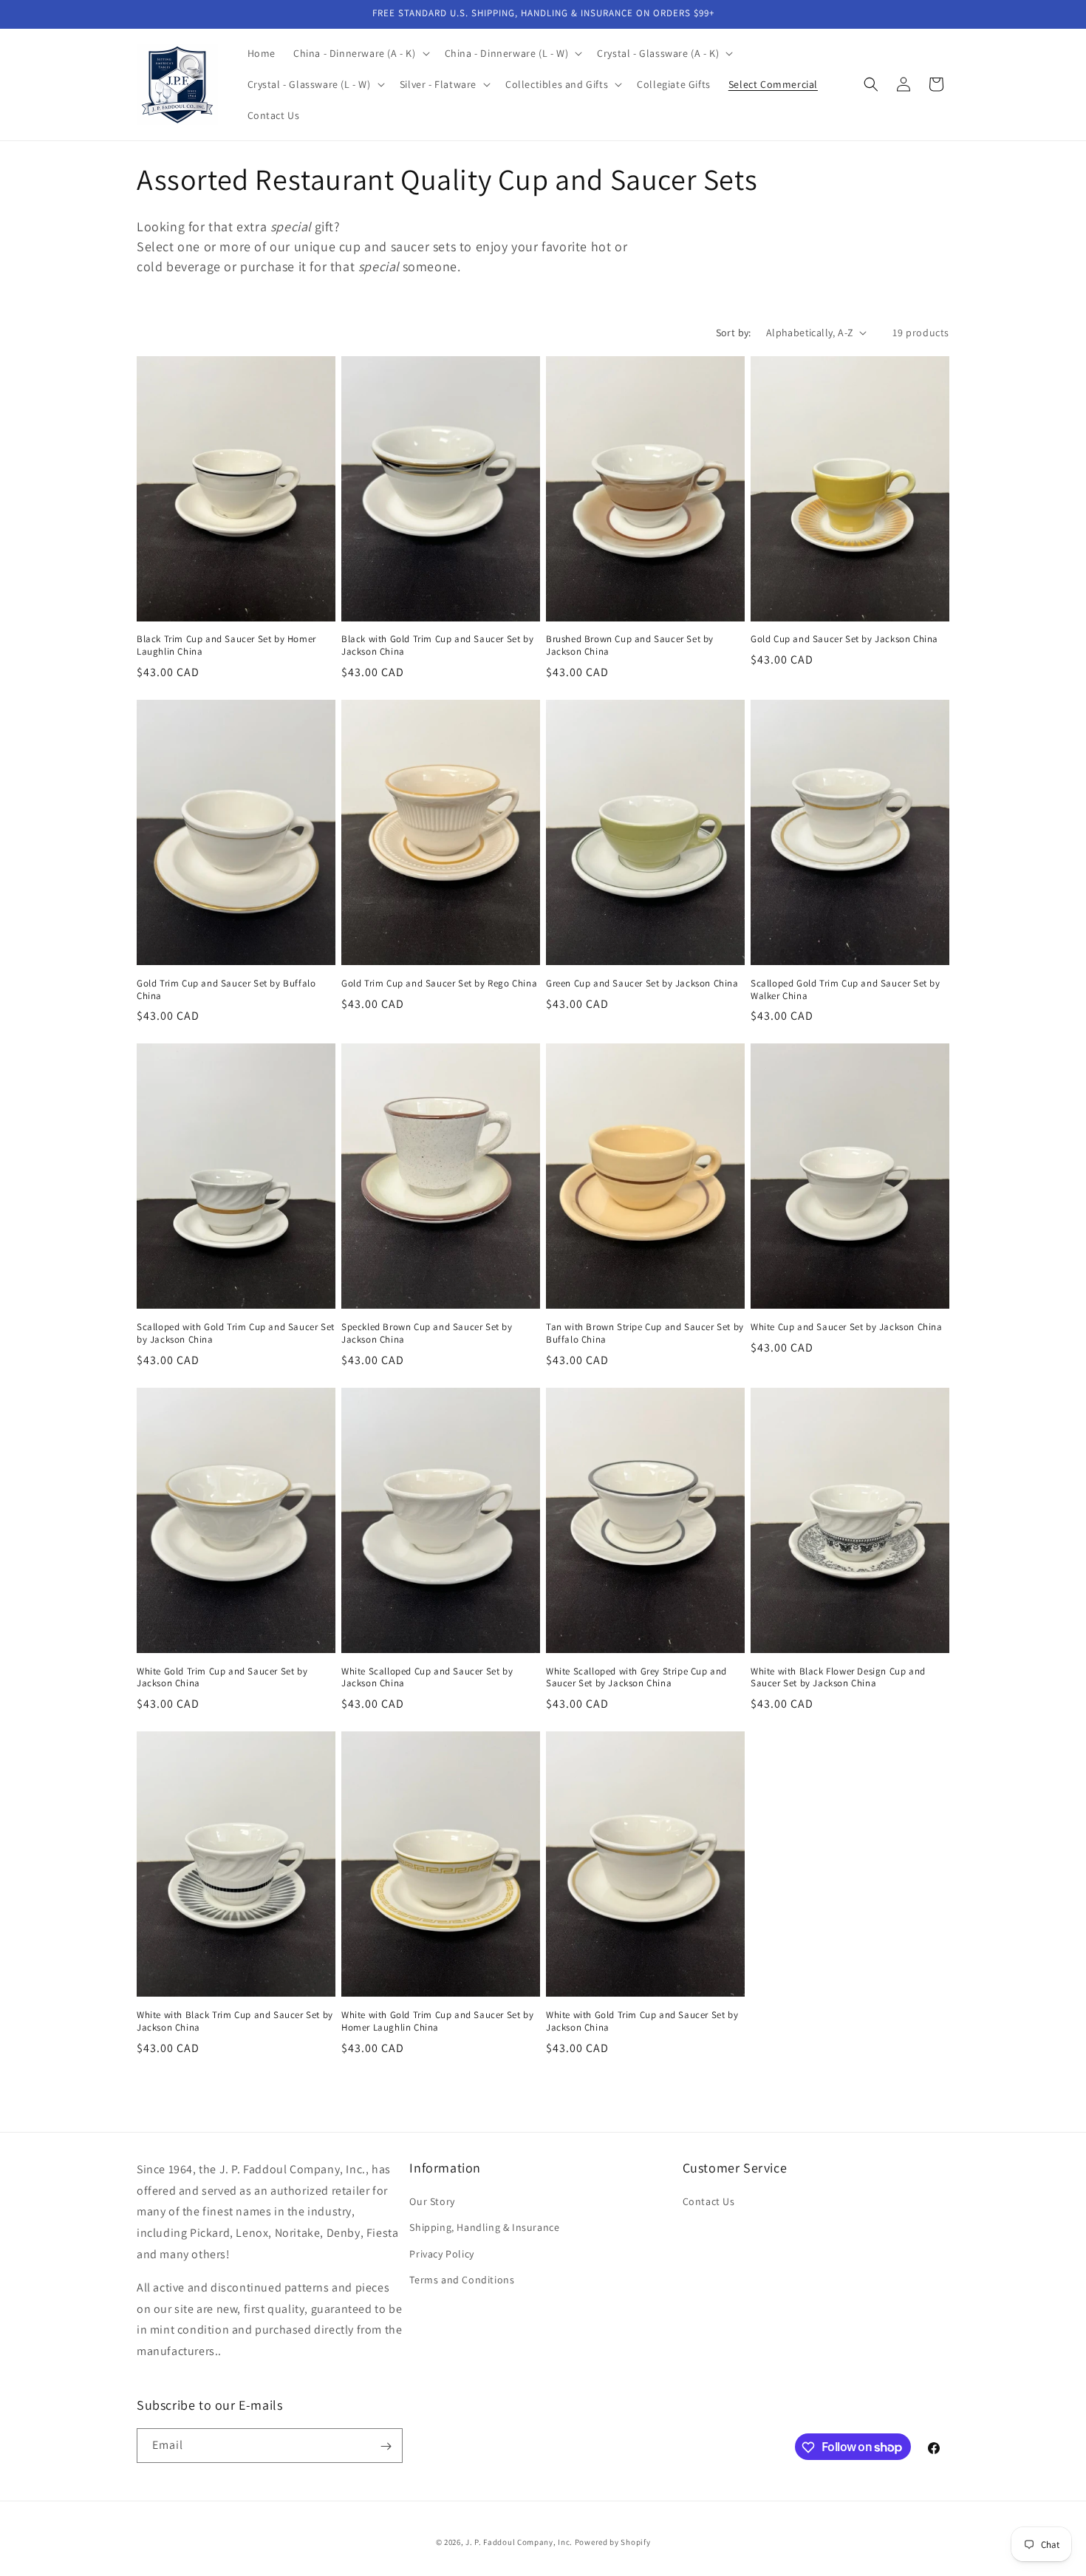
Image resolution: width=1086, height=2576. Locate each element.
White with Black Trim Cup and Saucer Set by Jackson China (235, 2021)
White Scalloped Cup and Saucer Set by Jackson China (427, 1678)
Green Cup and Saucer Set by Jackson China (642, 984)
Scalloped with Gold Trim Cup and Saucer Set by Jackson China (236, 1333)
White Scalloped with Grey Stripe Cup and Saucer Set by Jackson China (636, 1678)
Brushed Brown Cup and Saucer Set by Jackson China (630, 645)
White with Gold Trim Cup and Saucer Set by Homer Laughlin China (437, 2021)
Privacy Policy (441, 2254)
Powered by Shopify (613, 2542)
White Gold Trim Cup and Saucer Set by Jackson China (222, 1678)
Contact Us (709, 2201)
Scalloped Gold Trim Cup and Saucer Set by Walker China (846, 990)
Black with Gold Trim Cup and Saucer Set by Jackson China (437, 645)
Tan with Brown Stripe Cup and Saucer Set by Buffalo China (645, 1333)
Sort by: (734, 333)
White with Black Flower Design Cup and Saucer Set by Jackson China (838, 1678)
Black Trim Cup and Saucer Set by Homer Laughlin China (226, 645)
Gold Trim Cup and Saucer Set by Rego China (439, 984)
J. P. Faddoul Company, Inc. (519, 2542)
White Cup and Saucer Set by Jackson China (847, 1327)
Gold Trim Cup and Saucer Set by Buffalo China (226, 990)
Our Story (432, 2201)
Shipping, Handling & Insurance (484, 2228)
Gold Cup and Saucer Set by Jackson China (844, 639)
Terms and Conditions (462, 2280)
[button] (360, 53)
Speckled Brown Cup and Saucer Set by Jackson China (427, 1333)
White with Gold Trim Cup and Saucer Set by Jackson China (642, 2021)
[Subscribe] (386, 2446)
